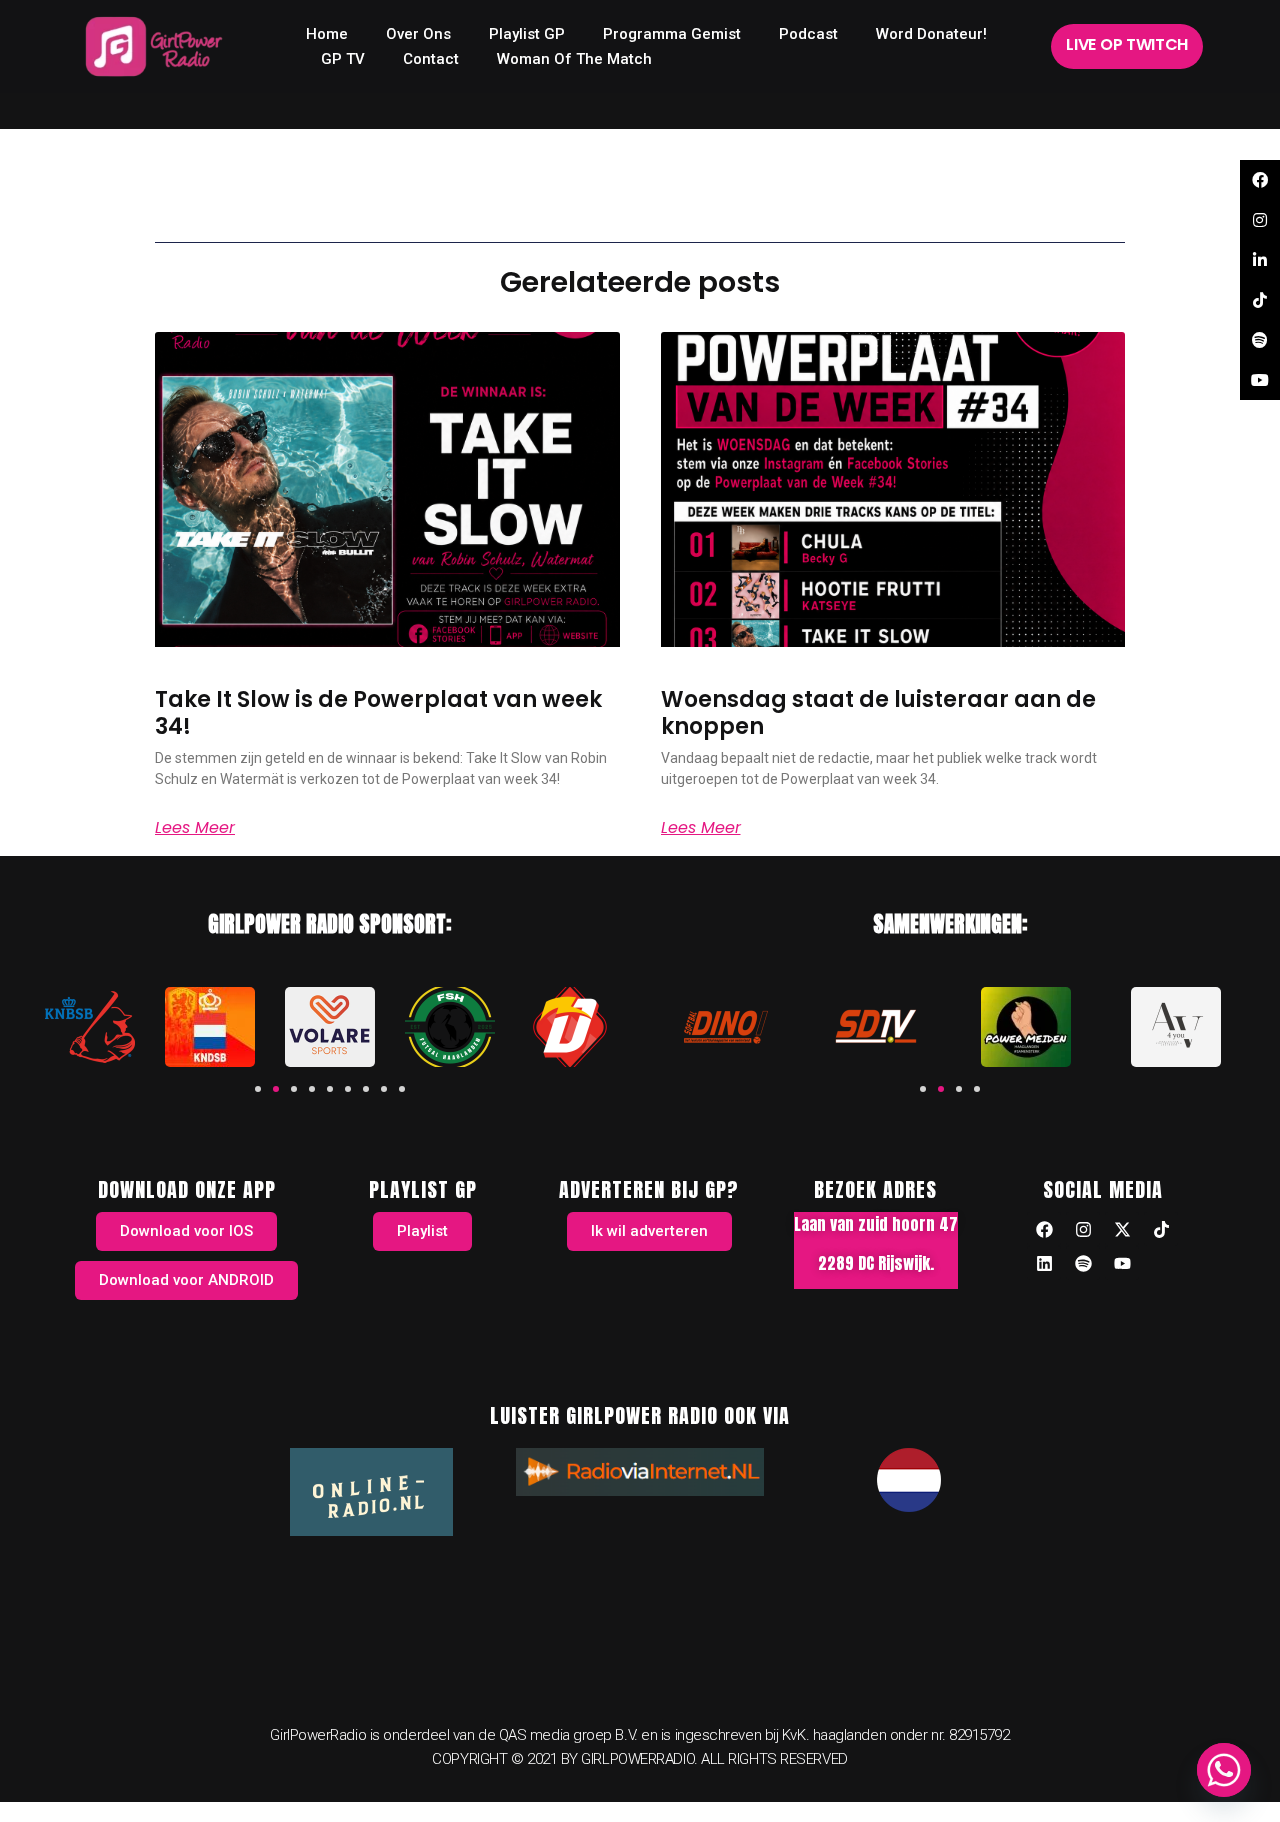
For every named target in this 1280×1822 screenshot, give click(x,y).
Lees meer (195, 828)
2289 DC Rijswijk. (876, 1263)
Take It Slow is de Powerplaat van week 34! (378, 712)
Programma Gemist (672, 34)
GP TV (343, 59)
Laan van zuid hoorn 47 (876, 1224)
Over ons (418, 34)
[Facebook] (1044, 1229)
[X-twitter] (1122, 1229)
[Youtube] (1122, 1263)
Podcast (808, 34)
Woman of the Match (574, 59)
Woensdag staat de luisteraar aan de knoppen (878, 712)
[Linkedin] (1044, 1263)
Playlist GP (527, 34)
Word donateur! (931, 34)
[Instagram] (1083, 1229)
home (327, 34)
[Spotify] (1083, 1263)
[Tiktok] (1161, 1229)
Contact (431, 59)
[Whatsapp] (1224, 1770)
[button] (258, 1089)
